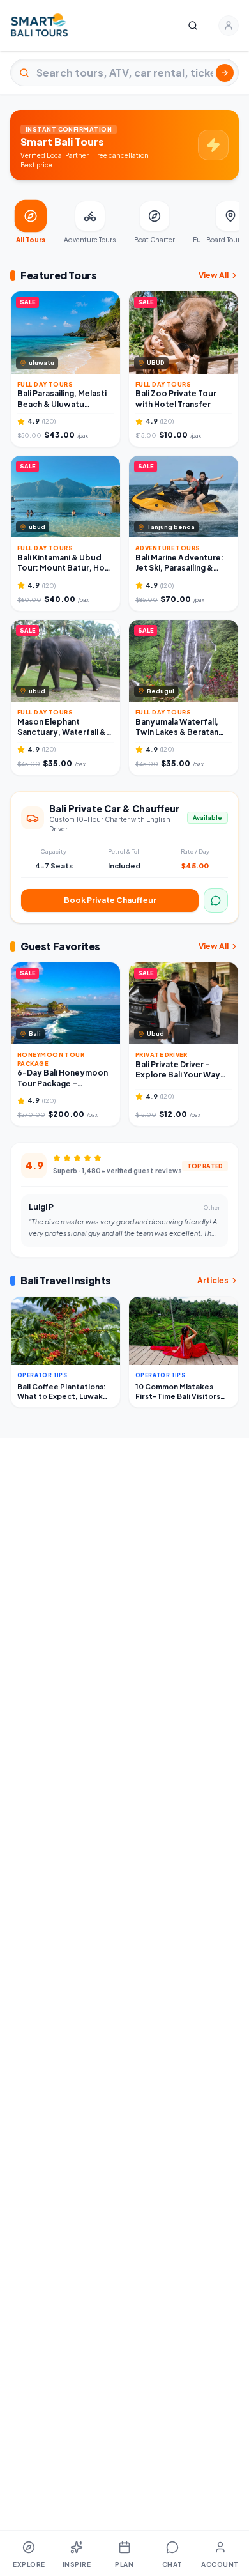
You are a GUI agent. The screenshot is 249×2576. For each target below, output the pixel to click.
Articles (213, 1280)
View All (214, 275)
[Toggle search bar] (193, 26)
